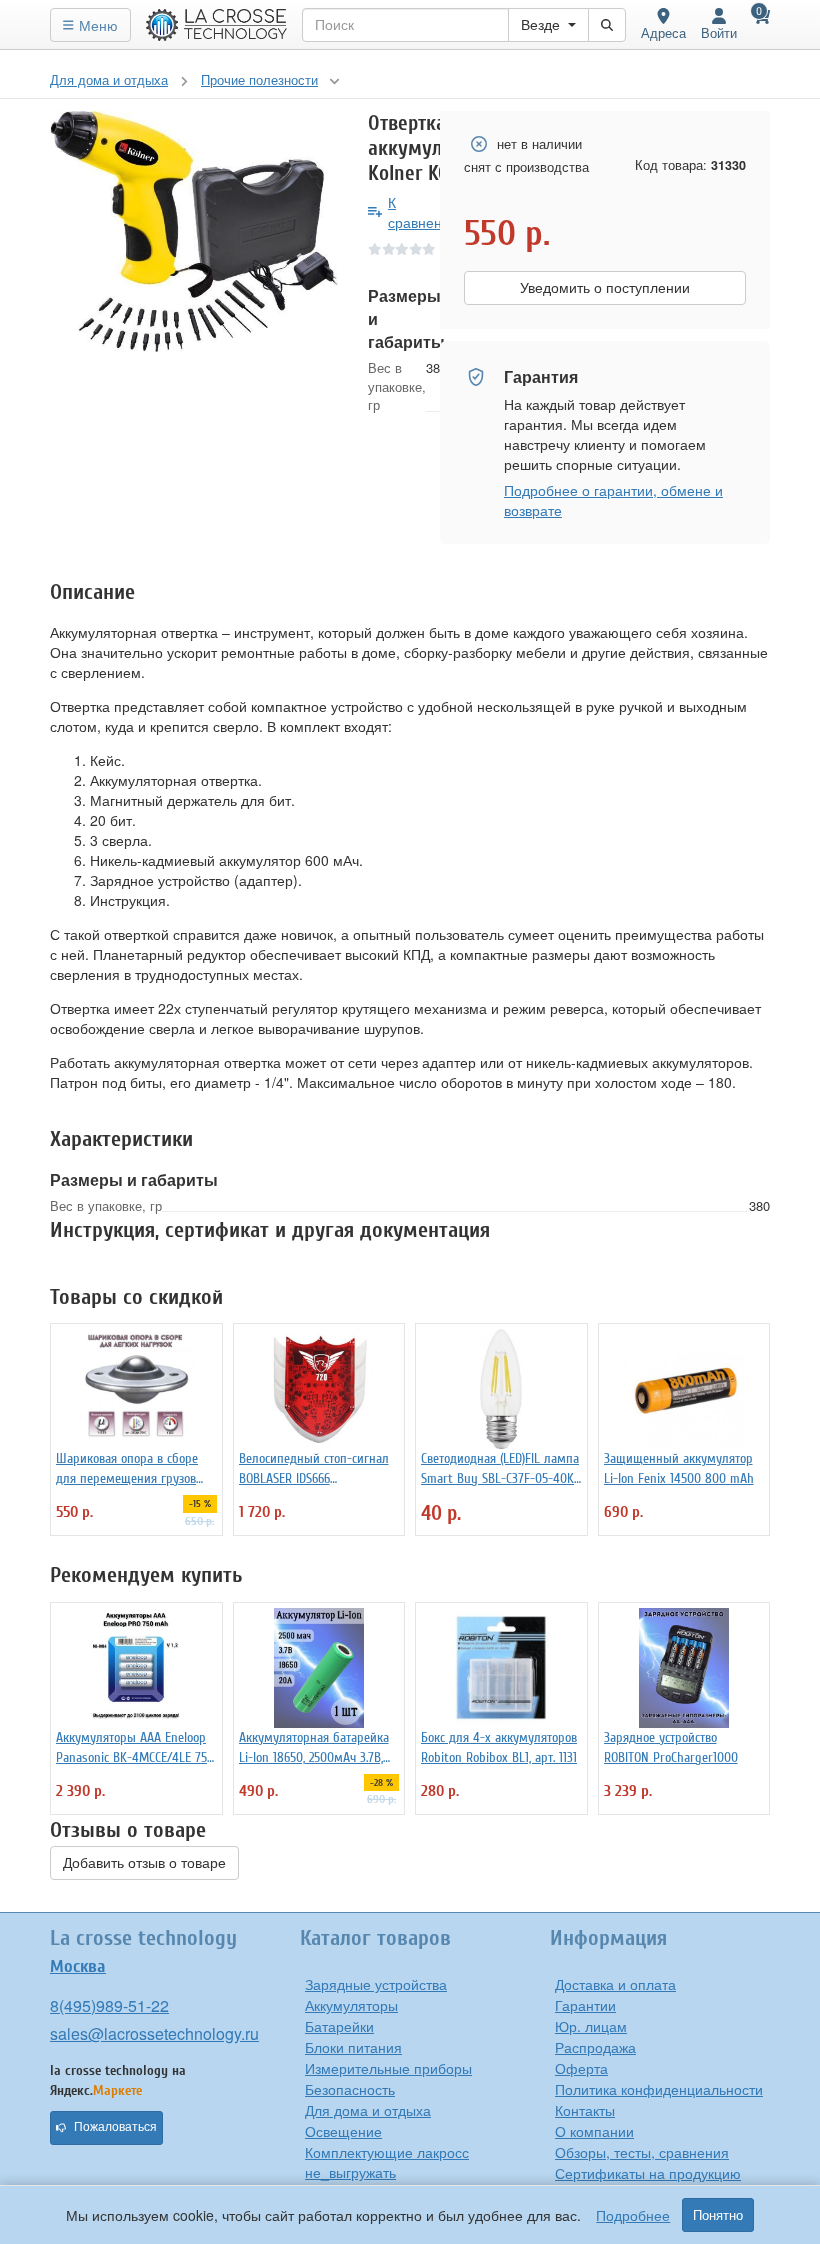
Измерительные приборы (388, 2068)
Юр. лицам (591, 2026)
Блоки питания (353, 2047)
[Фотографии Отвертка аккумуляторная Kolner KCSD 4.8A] (194, 232)
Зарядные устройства (376, 1984)
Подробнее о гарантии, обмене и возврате (613, 500)
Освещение (343, 2131)
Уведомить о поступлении (605, 288)
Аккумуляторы (351, 2005)
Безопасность (350, 2089)
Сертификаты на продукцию (648, 2173)
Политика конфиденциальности (659, 2089)
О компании (594, 2131)
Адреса (663, 32)
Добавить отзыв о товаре (144, 1863)
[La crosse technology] (217, 25)
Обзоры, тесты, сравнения (642, 2152)
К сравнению (424, 212)
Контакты (585, 2110)
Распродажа (595, 2047)
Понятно (718, 2215)
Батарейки (339, 2026)
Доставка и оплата (615, 1984)
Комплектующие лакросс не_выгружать (387, 2162)
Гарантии (585, 2005)
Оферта (581, 2068)
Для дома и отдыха (368, 2110)
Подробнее (633, 2215)
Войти (719, 32)
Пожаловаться (115, 2127)
